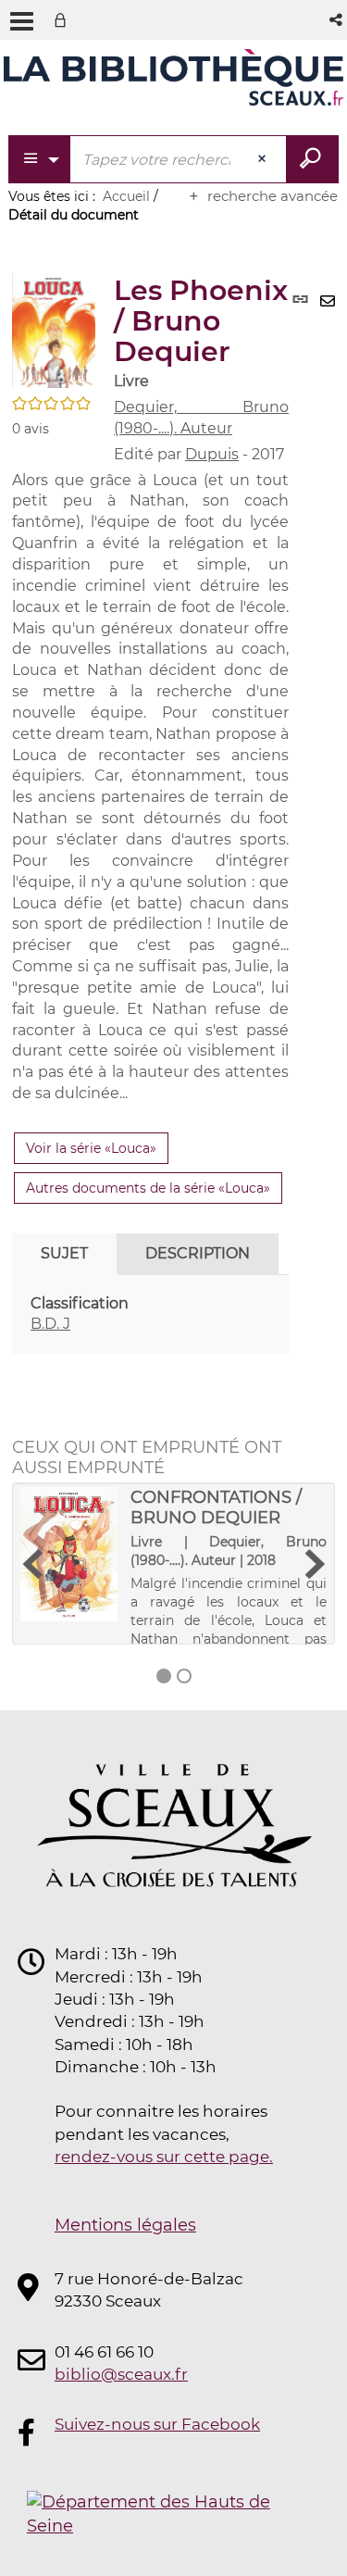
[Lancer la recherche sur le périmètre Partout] (312, 159)
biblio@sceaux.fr (121, 2374)
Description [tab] (198, 1253)
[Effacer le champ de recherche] (264, 159)
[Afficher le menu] (22, 21)
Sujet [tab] (64, 1253)
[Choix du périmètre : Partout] (40, 159)
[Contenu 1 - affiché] (164, 1676)
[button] (337, 20)
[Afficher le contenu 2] (184, 1676)
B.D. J (50, 1324)
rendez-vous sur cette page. (164, 2157)
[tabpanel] (150, 1315)
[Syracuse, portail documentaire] (173, 81)
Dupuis (212, 454)
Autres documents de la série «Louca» (148, 1188)
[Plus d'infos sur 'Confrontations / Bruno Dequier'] (69, 1554)
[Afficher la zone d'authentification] (64, 20)
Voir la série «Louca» (91, 1148)
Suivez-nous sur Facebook (157, 2424)
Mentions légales (125, 2225)
